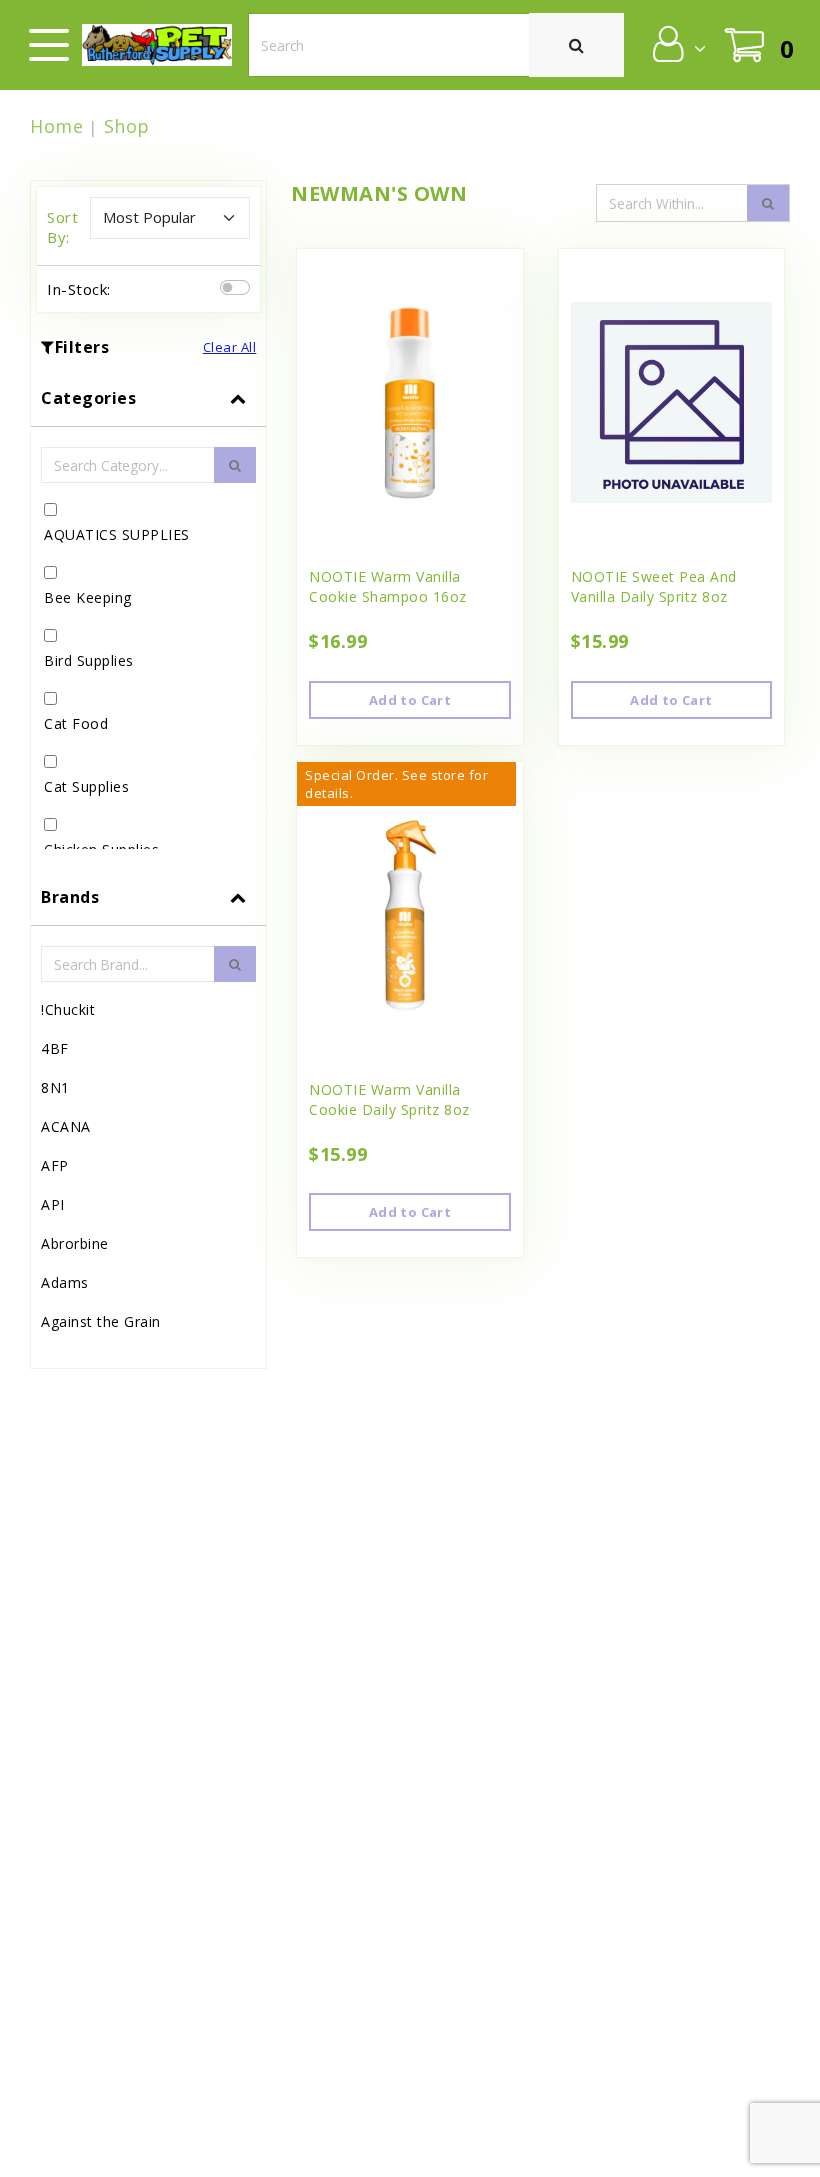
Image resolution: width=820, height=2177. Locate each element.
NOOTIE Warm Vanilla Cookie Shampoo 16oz (388, 586)
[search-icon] (768, 203)
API (53, 1204)
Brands (70, 897)
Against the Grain (101, 1321)
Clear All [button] (230, 347)
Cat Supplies (86, 786)
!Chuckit (68, 1009)
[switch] (235, 287)
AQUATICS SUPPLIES (117, 534)
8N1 (55, 1087)
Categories (88, 398)
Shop (127, 126)
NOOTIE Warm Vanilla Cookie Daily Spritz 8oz (389, 1099)
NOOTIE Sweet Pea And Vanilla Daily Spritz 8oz (654, 586)
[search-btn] (235, 465)
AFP (55, 1165)
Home (56, 126)
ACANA (66, 1126)
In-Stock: (79, 289)
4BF (55, 1048)
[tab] (148, 619)
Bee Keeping (88, 597)
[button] (677, 44)
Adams (65, 1282)
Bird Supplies (89, 660)
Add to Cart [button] (410, 700)
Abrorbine (75, 1243)
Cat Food (76, 723)
